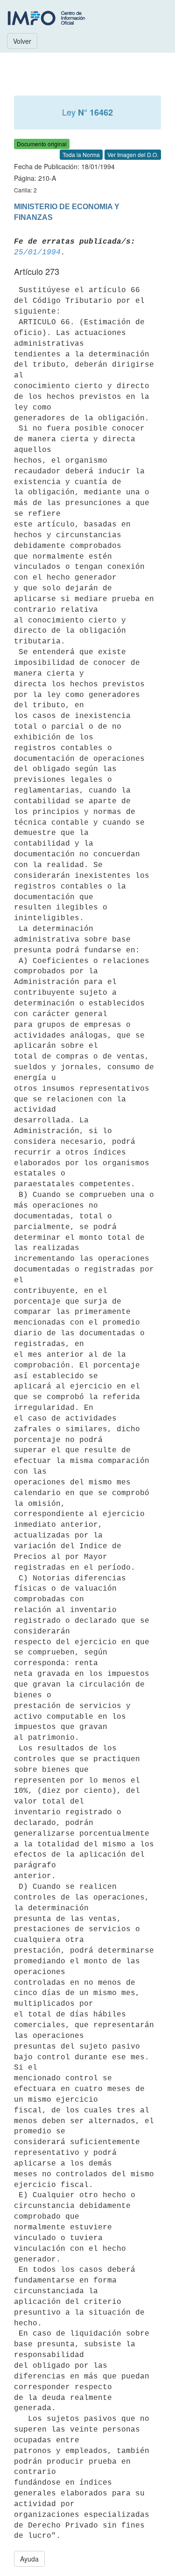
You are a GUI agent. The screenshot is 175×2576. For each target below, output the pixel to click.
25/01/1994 (37, 253)
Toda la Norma (81, 154)
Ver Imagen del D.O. (133, 154)
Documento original (42, 144)
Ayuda (29, 2559)
